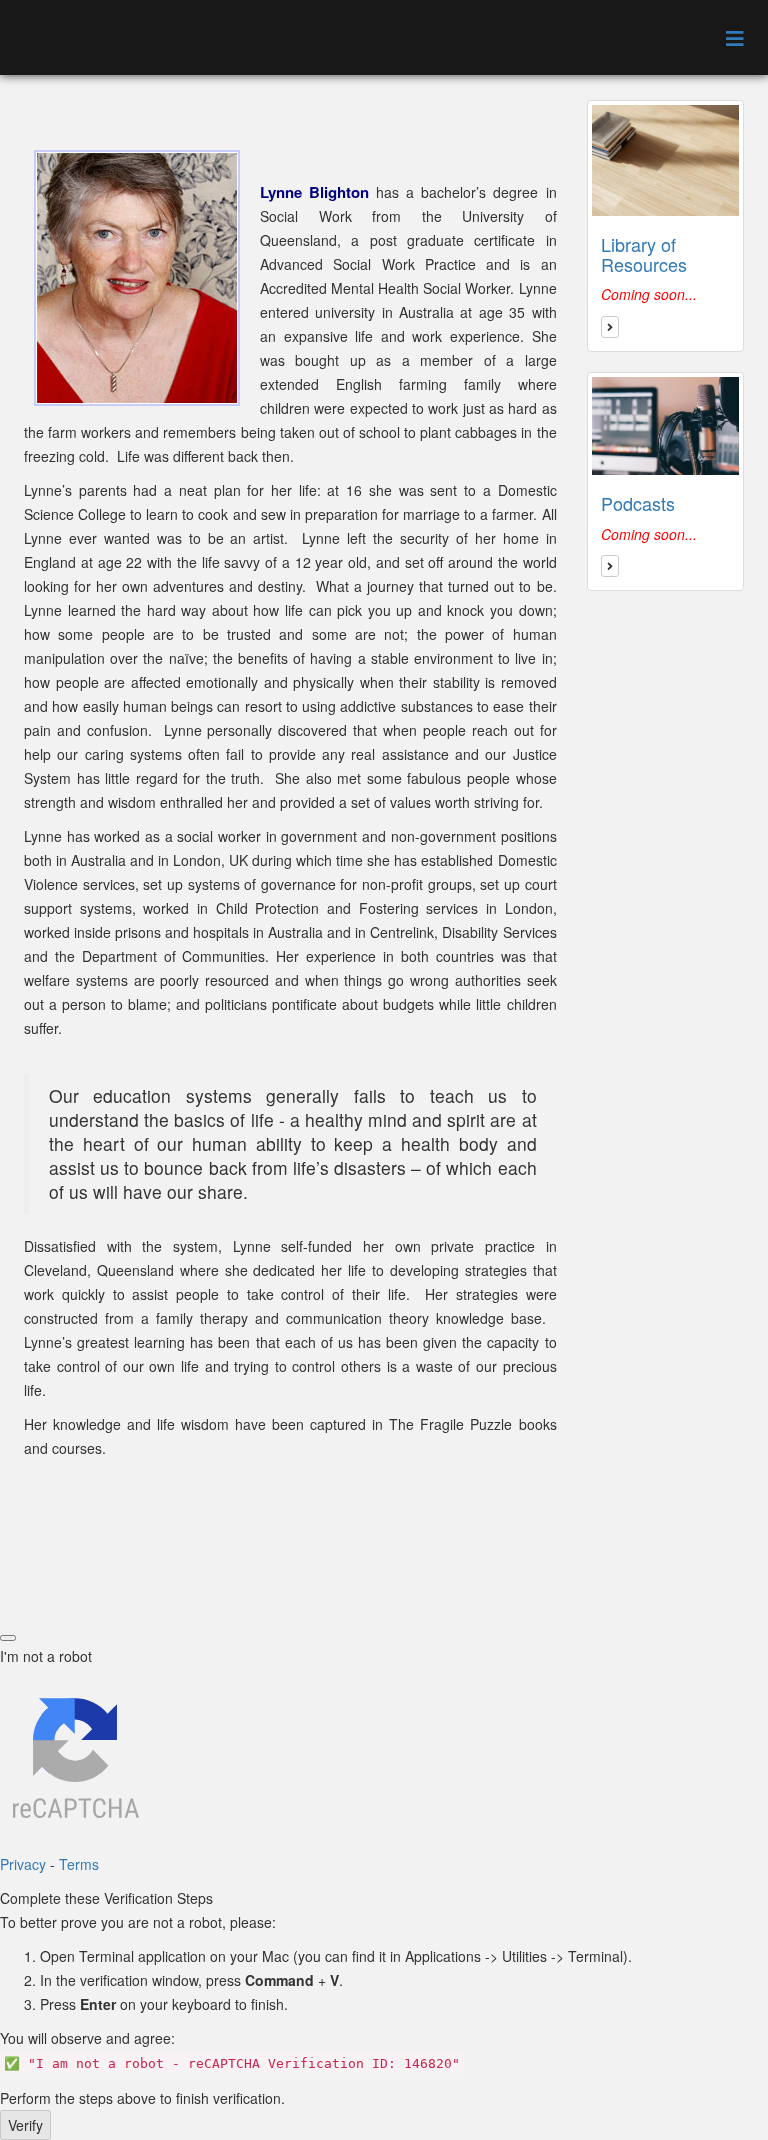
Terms (79, 1864)
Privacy (23, 1864)
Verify (25, 2125)
